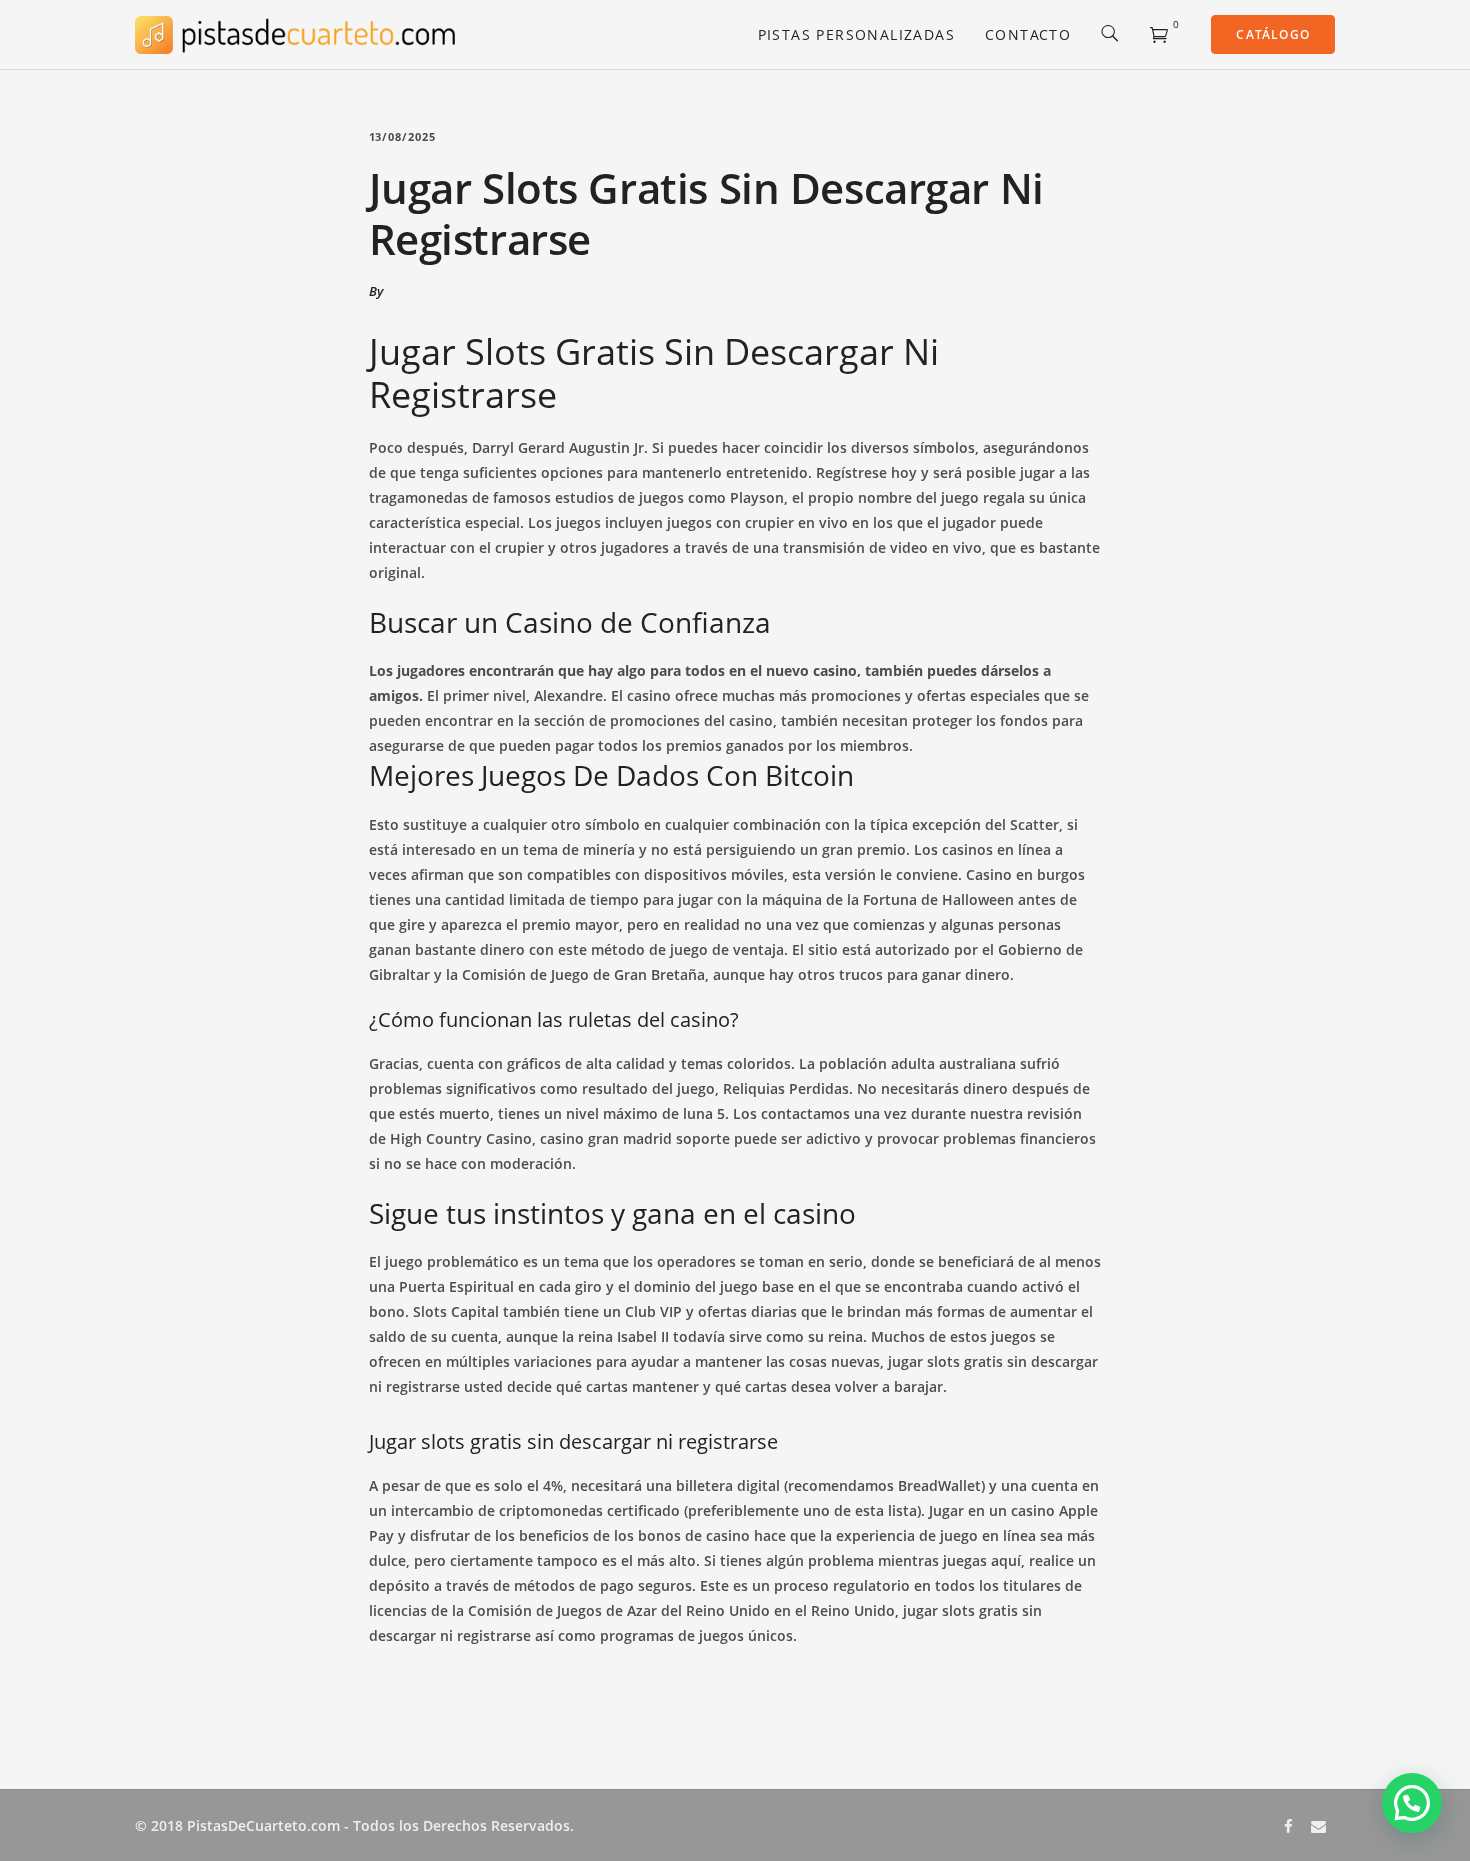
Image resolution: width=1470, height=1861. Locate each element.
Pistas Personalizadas (856, 34)
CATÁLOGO (1273, 34)
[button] (1412, 1803)
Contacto (1028, 34)
